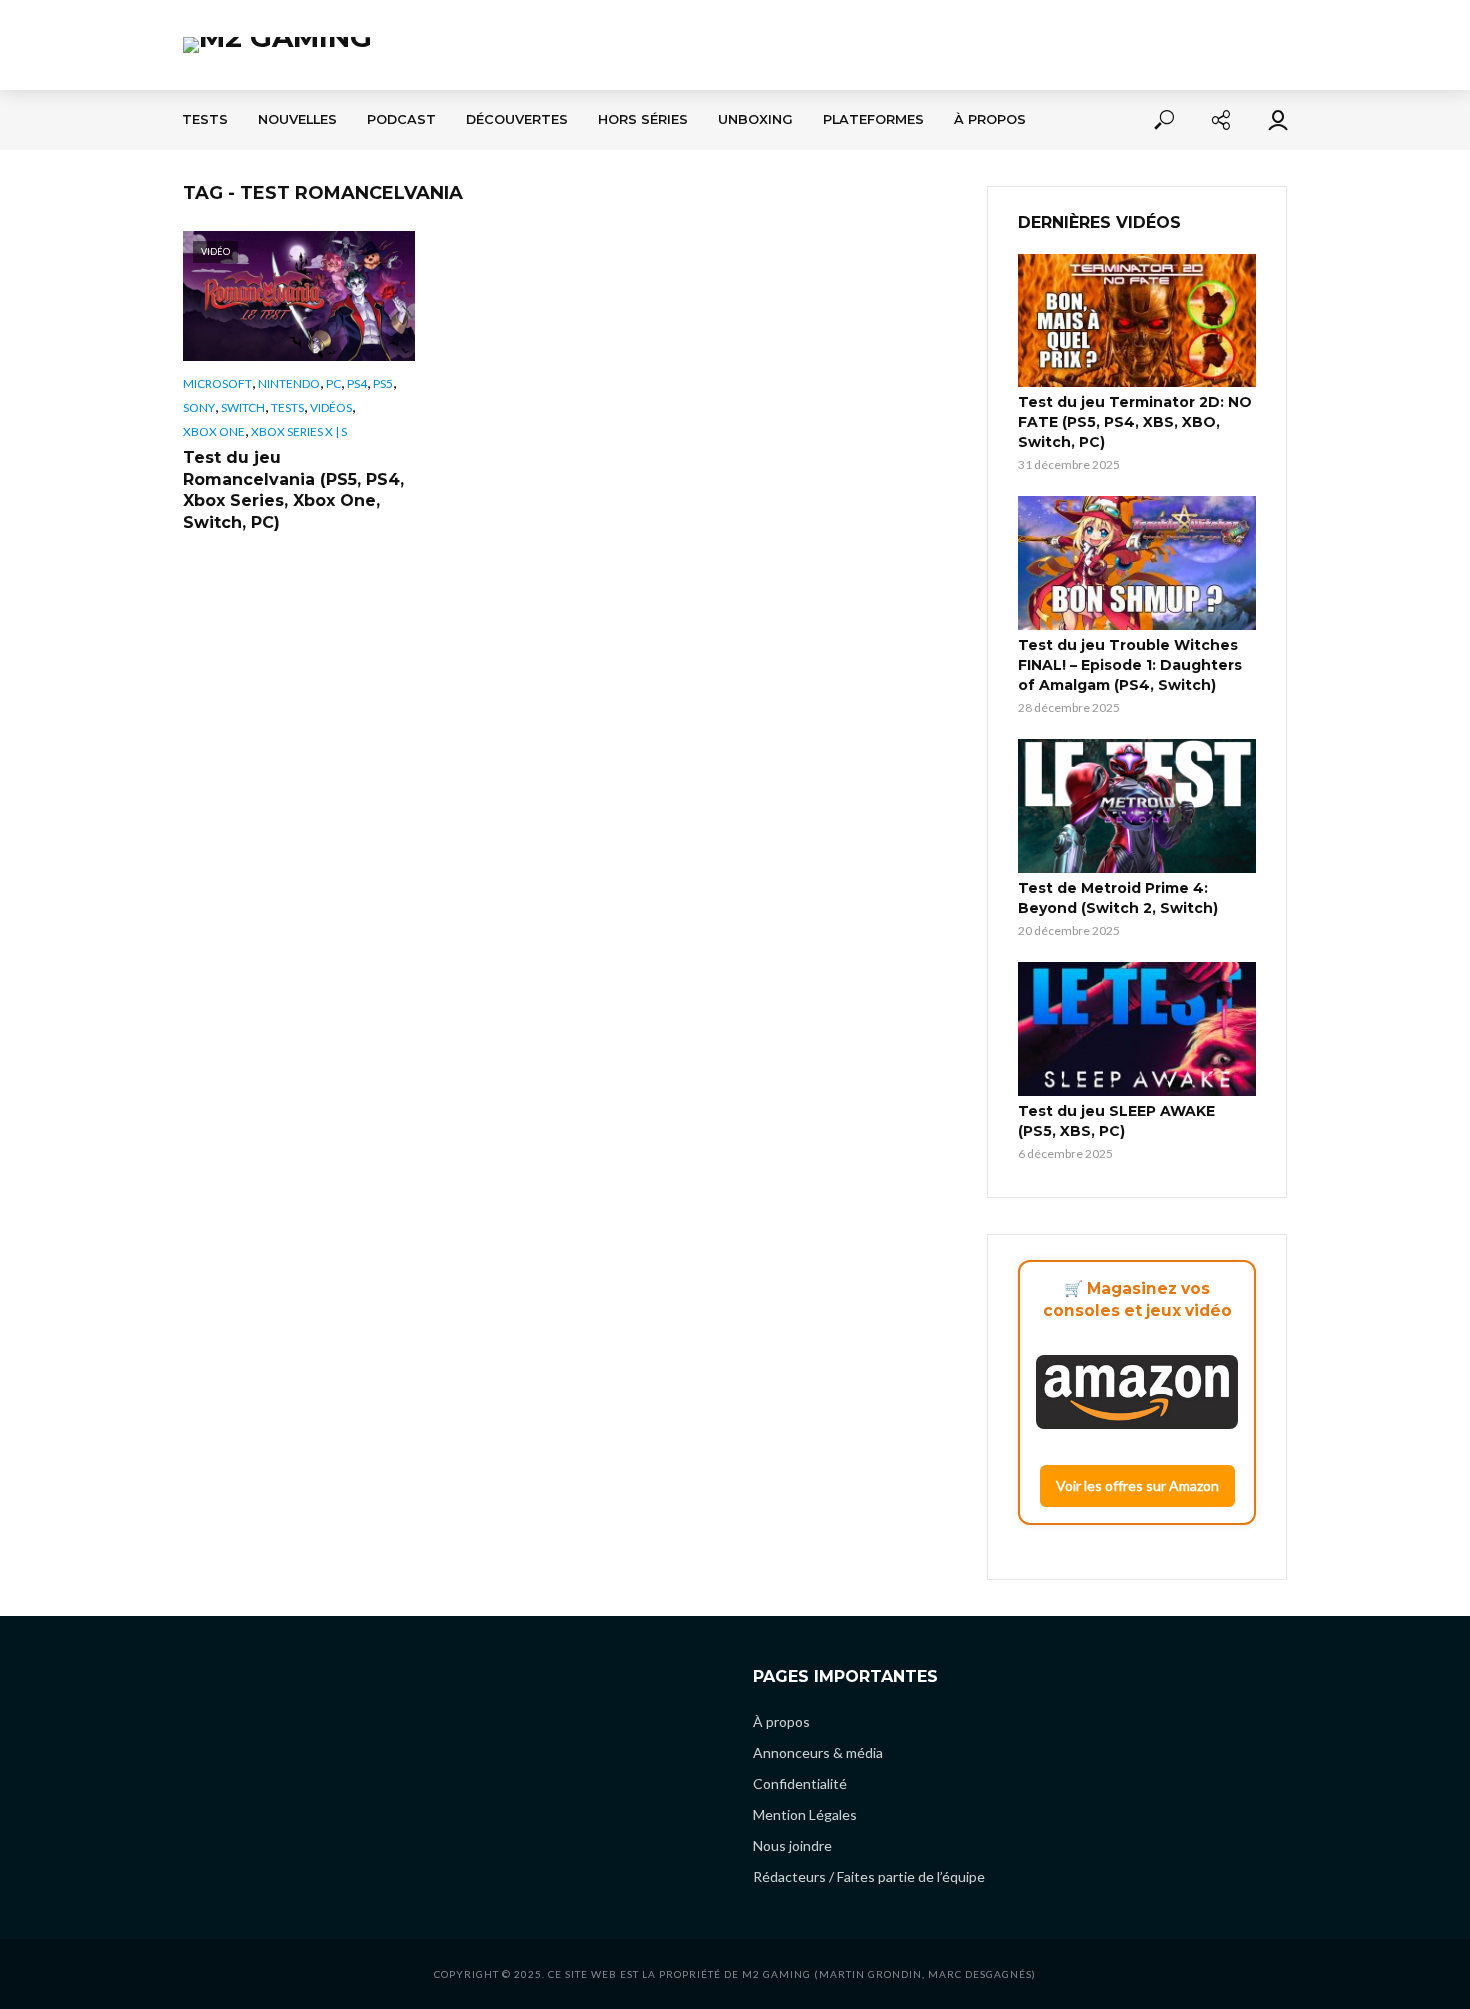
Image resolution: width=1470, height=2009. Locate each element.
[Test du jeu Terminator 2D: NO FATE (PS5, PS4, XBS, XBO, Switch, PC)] (1137, 321)
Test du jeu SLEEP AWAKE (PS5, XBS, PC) (1116, 1121)
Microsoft (217, 383)
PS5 (383, 383)
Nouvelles (297, 119)
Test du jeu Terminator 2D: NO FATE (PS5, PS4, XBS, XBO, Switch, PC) (1135, 422)
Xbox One (214, 431)
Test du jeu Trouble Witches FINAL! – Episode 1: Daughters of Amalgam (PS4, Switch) (1130, 665)
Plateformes (873, 119)
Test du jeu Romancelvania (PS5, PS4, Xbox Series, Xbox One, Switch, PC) (293, 490)
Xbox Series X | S (299, 431)
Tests (205, 119)
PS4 (357, 383)
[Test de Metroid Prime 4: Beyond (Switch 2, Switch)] (1137, 806)
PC (333, 383)
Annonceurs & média (818, 1752)
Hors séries (643, 119)
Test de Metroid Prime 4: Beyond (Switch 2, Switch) (1118, 898)
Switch (243, 407)
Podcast (401, 119)
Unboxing (755, 119)
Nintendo (289, 383)
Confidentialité (800, 1783)
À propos (990, 119)
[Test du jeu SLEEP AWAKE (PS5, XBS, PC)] (1137, 1029)
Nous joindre (792, 1845)
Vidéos (331, 407)
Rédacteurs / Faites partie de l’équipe (869, 1876)
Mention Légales (805, 1814)
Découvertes (517, 119)
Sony (199, 407)
